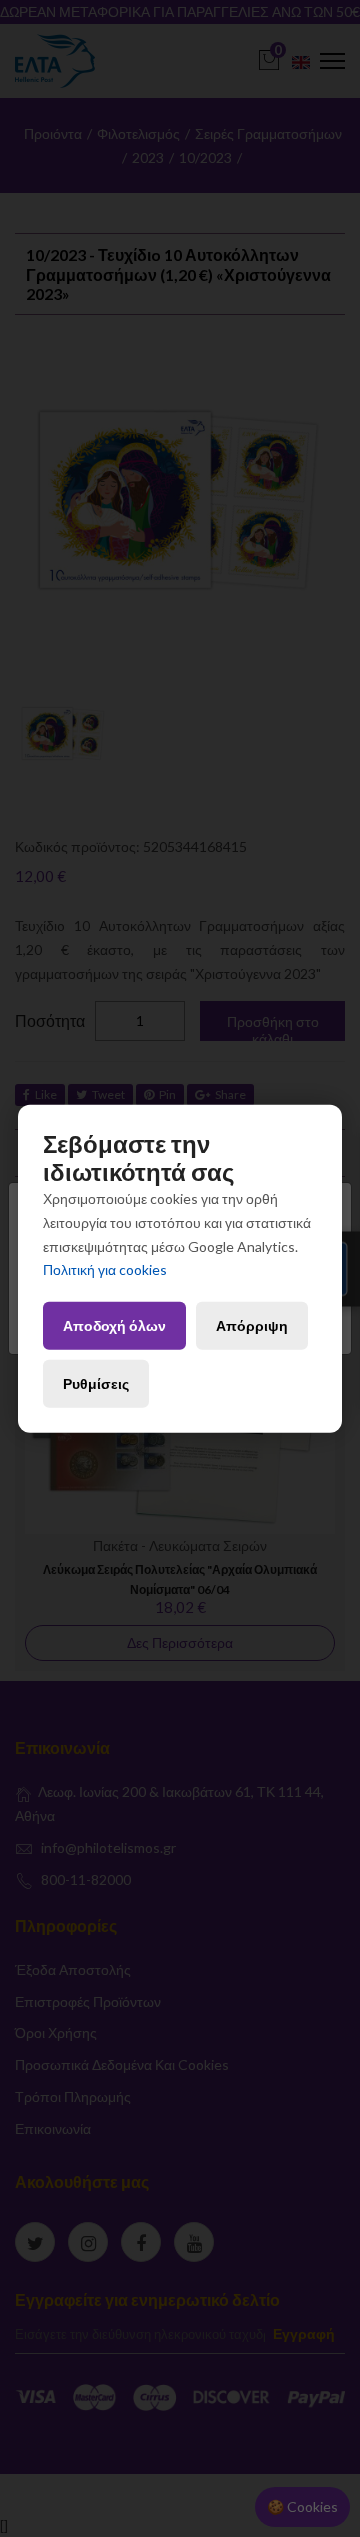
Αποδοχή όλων (114, 1325)
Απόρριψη (252, 1325)
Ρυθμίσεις (96, 1383)
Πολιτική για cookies (105, 1269)
